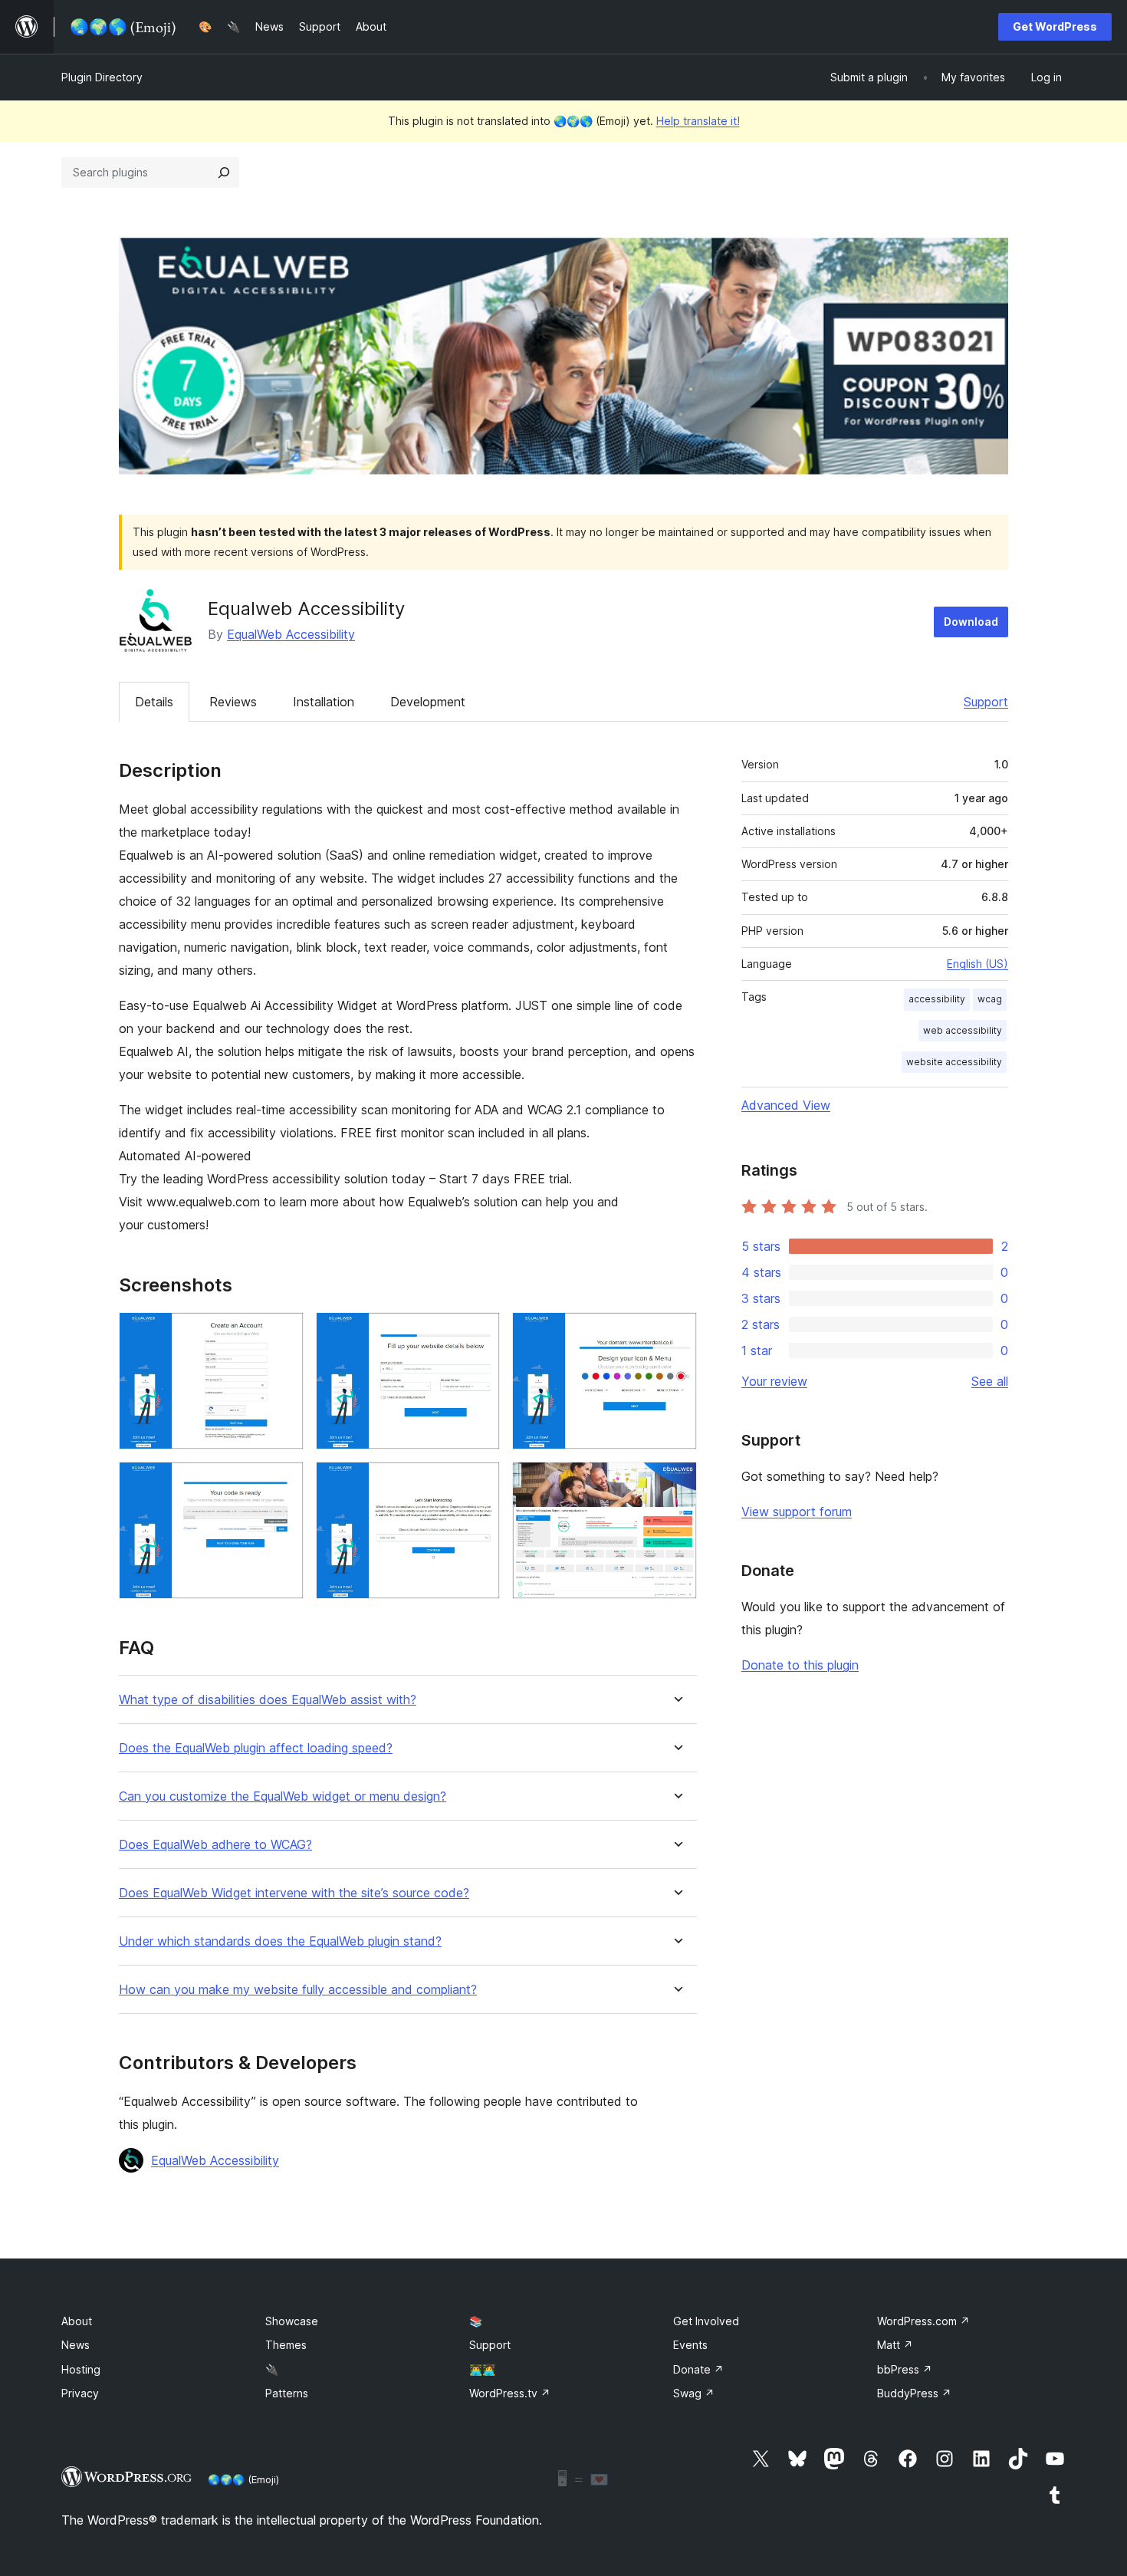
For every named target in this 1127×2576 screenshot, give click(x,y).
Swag (694, 2393)
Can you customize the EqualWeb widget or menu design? (283, 1796)
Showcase (292, 2321)
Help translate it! (698, 121)
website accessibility (954, 1062)
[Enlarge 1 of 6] (283, 1333)
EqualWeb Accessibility (291, 634)
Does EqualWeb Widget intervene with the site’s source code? (294, 1893)
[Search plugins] (224, 173)
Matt (895, 2345)
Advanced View (786, 1105)
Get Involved (706, 2321)
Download (971, 622)
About (77, 2321)
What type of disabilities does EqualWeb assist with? (268, 1700)
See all (990, 1381)
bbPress (905, 2369)
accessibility (937, 999)
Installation (324, 702)
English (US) (978, 964)
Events (690, 2345)
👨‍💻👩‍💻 (482, 2369)
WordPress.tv (510, 2393)
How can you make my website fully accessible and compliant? (298, 1990)
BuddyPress (914, 2393)
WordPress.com (923, 2321)
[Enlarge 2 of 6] (479, 1333)
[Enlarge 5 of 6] (479, 1482)
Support (986, 702)
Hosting (81, 2369)
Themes (286, 2345)
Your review (774, 1381)
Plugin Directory (102, 77)
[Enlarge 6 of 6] (676, 1482)
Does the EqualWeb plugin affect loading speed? (256, 1748)
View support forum (797, 1512)
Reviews (233, 702)
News (76, 2345)
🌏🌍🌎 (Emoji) (243, 2479)
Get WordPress (1055, 26)
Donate (698, 2369)
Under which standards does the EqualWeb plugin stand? (280, 1941)
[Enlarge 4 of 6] (283, 1482)
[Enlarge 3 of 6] (676, 1333)
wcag (990, 999)
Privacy (80, 2393)
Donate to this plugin (800, 1665)
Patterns (287, 2393)
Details (154, 702)
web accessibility (963, 1030)
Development (428, 702)
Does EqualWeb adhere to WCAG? (215, 1845)
